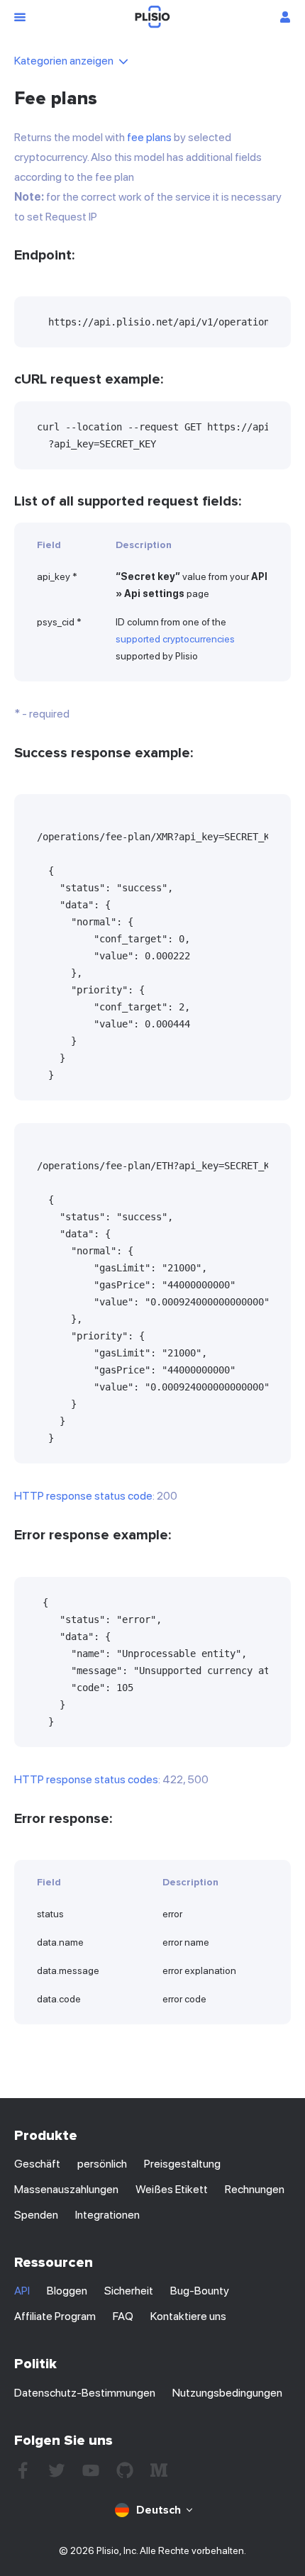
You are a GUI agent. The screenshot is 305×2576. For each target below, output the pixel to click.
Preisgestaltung (182, 2164)
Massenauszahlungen (66, 2189)
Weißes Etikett (172, 2189)
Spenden (36, 2215)
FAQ (123, 2316)
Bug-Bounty (200, 2291)
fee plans (149, 137)
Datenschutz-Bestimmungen (85, 2393)
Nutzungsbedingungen (227, 2393)
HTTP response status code (83, 1496)
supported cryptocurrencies (175, 639)
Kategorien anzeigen (64, 61)
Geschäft (37, 2164)
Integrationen (107, 2215)
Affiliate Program (55, 2316)
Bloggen (67, 2291)
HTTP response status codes (86, 1779)
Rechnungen (255, 2189)
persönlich (102, 2164)
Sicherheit (129, 2291)
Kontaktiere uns (188, 2316)
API (22, 2291)
